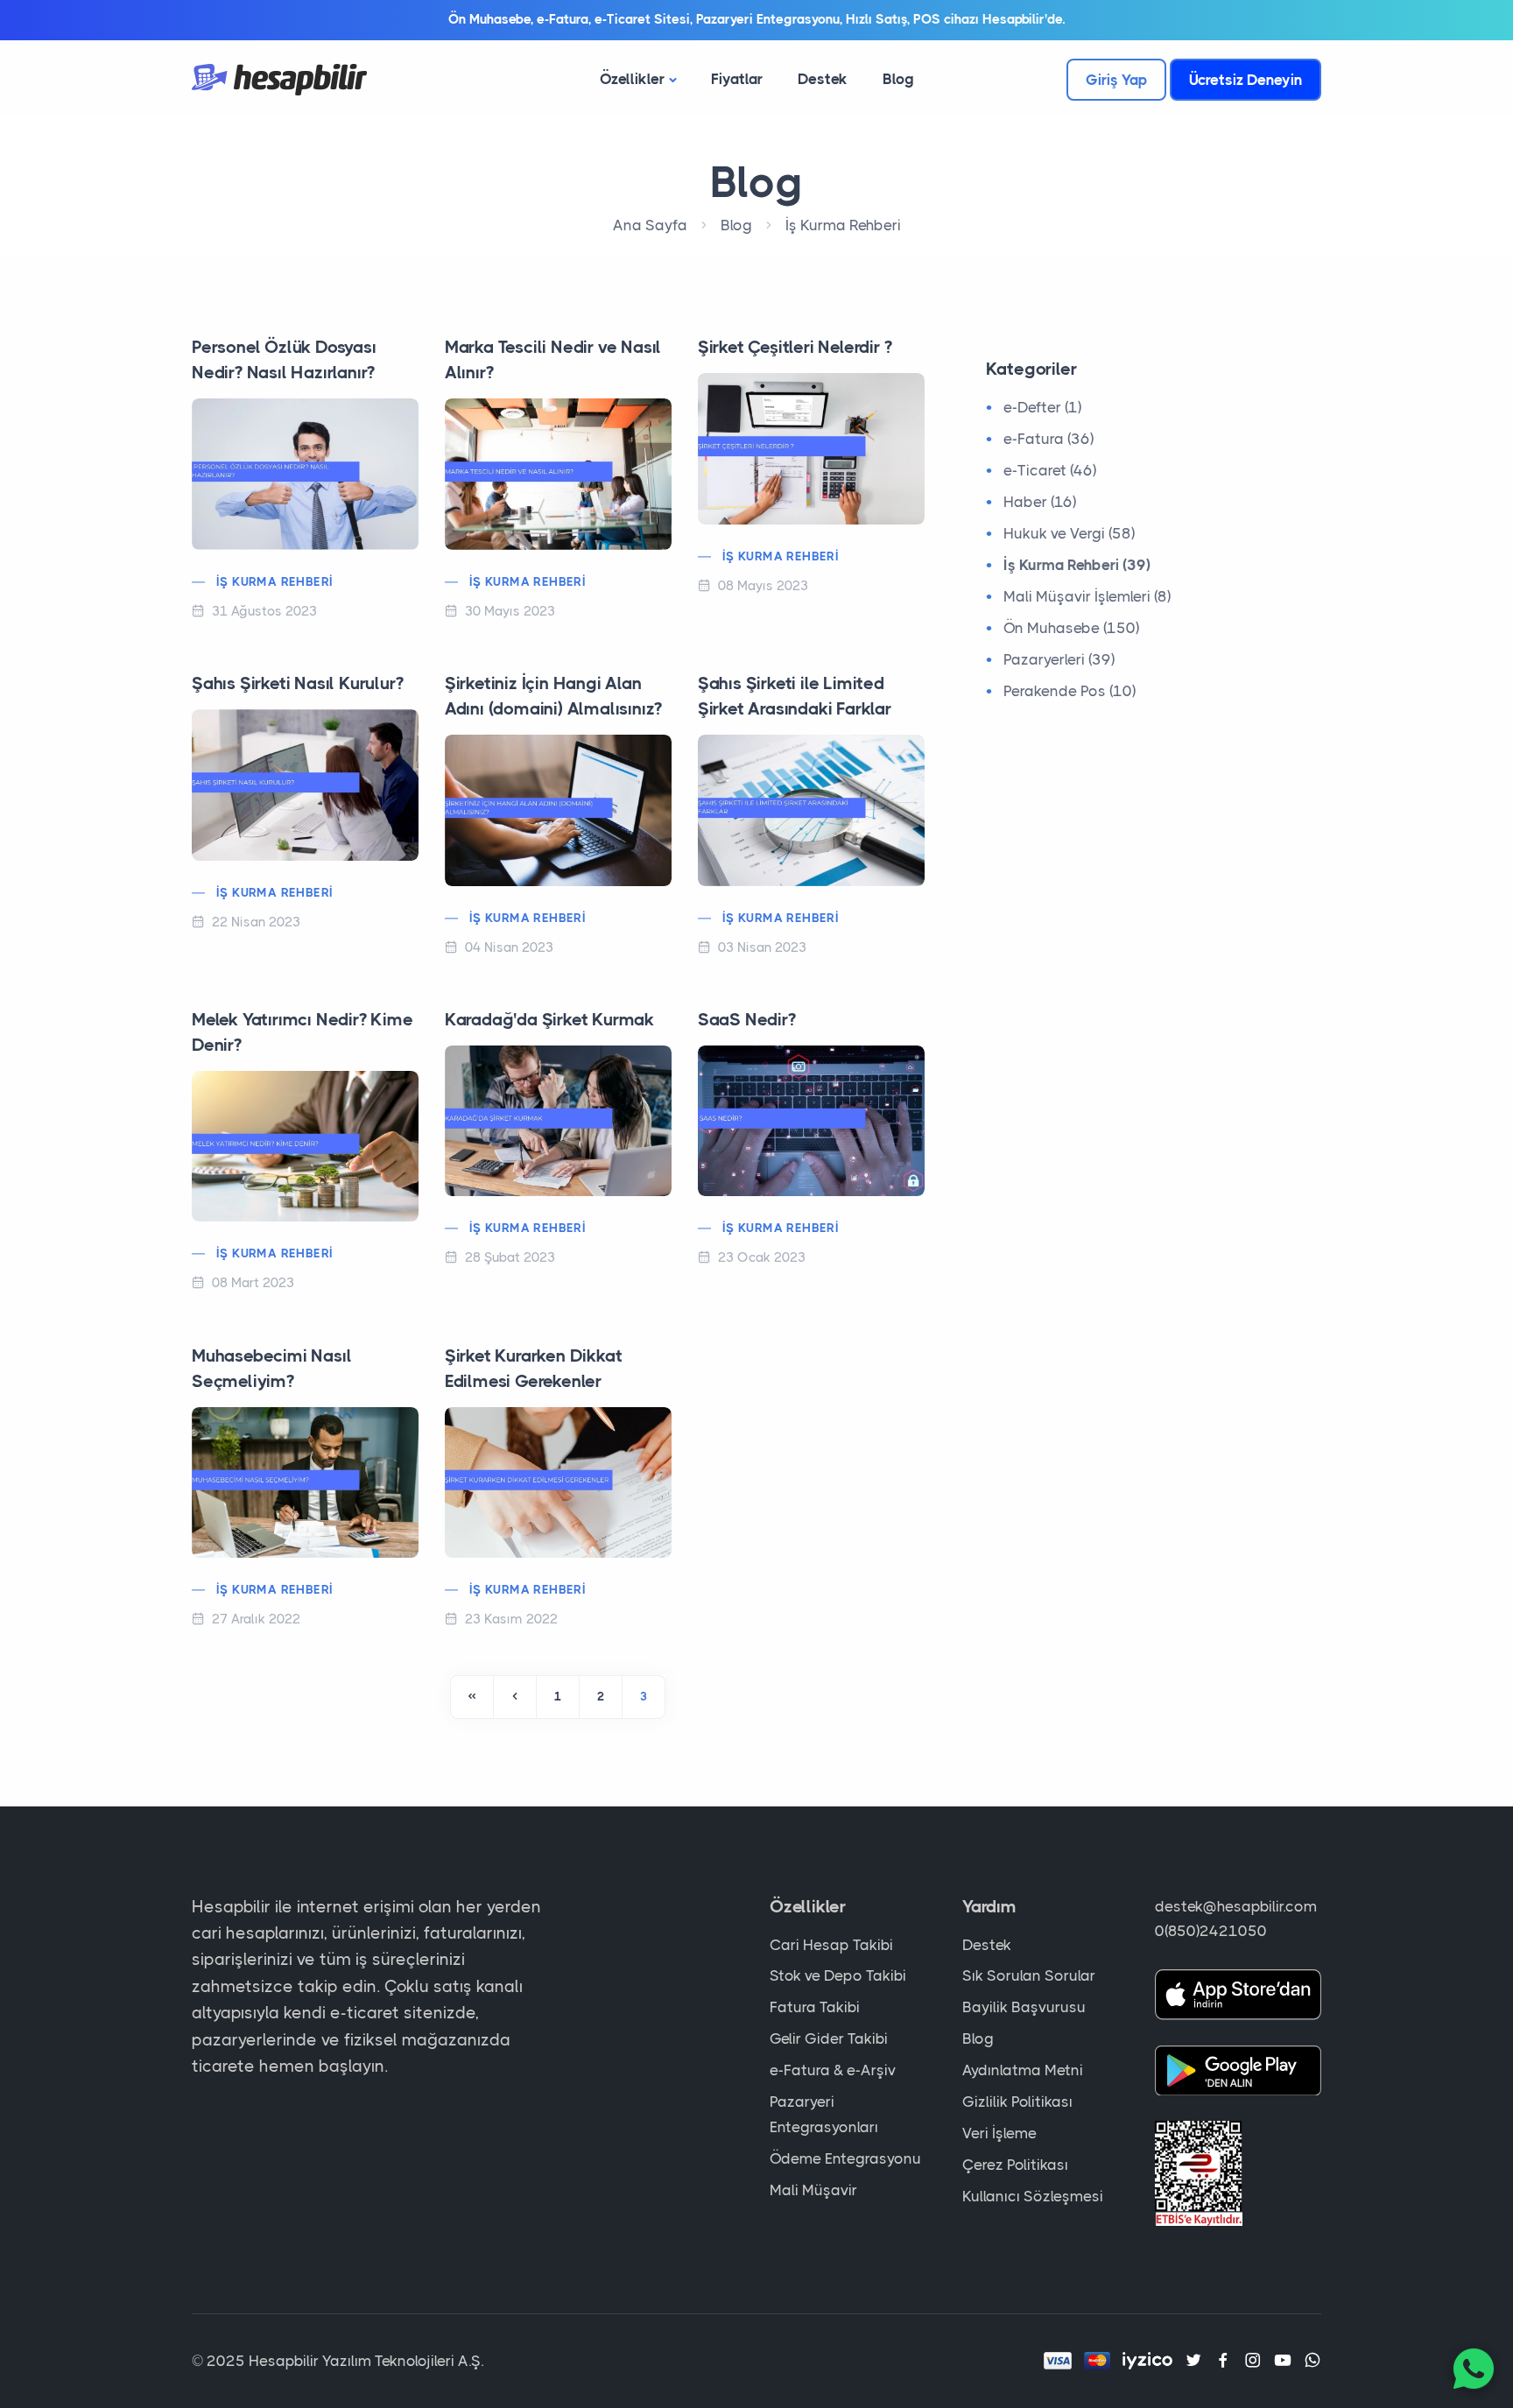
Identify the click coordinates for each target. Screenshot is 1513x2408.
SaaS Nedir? (747, 1020)
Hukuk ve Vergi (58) (1069, 533)
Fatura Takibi (815, 2007)
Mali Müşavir (813, 2190)
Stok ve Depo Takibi (838, 1975)
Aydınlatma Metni (1023, 2070)
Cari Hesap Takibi (831, 1945)
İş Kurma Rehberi (843, 225)
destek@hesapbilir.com (1236, 1906)
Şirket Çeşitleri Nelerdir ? (795, 347)
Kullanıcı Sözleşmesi (1033, 2196)
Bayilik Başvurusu (1024, 2007)
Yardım (989, 1907)
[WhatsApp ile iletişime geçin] (1474, 2369)
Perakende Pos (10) (1070, 691)
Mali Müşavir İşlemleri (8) (1087, 596)
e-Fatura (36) (1049, 439)
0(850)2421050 (1211, 1931)
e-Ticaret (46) (1050, 470)
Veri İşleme (999, 2133)
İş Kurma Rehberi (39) (1077, 565)
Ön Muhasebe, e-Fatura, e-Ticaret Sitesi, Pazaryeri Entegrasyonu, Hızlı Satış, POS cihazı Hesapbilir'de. (756, 19)
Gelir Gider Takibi (829, 2038)
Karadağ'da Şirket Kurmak (549, 1020)
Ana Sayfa (650, 225)
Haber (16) (1040, 502)
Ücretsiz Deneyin (1246, 80)
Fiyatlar (737, 79)
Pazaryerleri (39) (1059, 659)
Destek (823, 79)
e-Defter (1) (1042, 407)
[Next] (472, 1697)
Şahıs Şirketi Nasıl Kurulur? (297, 683)
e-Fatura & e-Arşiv (833, 2070)
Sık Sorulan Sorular (1029, 1975)
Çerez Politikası (1015, 2165)
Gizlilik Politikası (1017, 2102)
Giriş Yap (1116, 80)
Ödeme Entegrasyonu (845, 2158)
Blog (898, 79)
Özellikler (632, 79)
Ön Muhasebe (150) (1071, 628)
